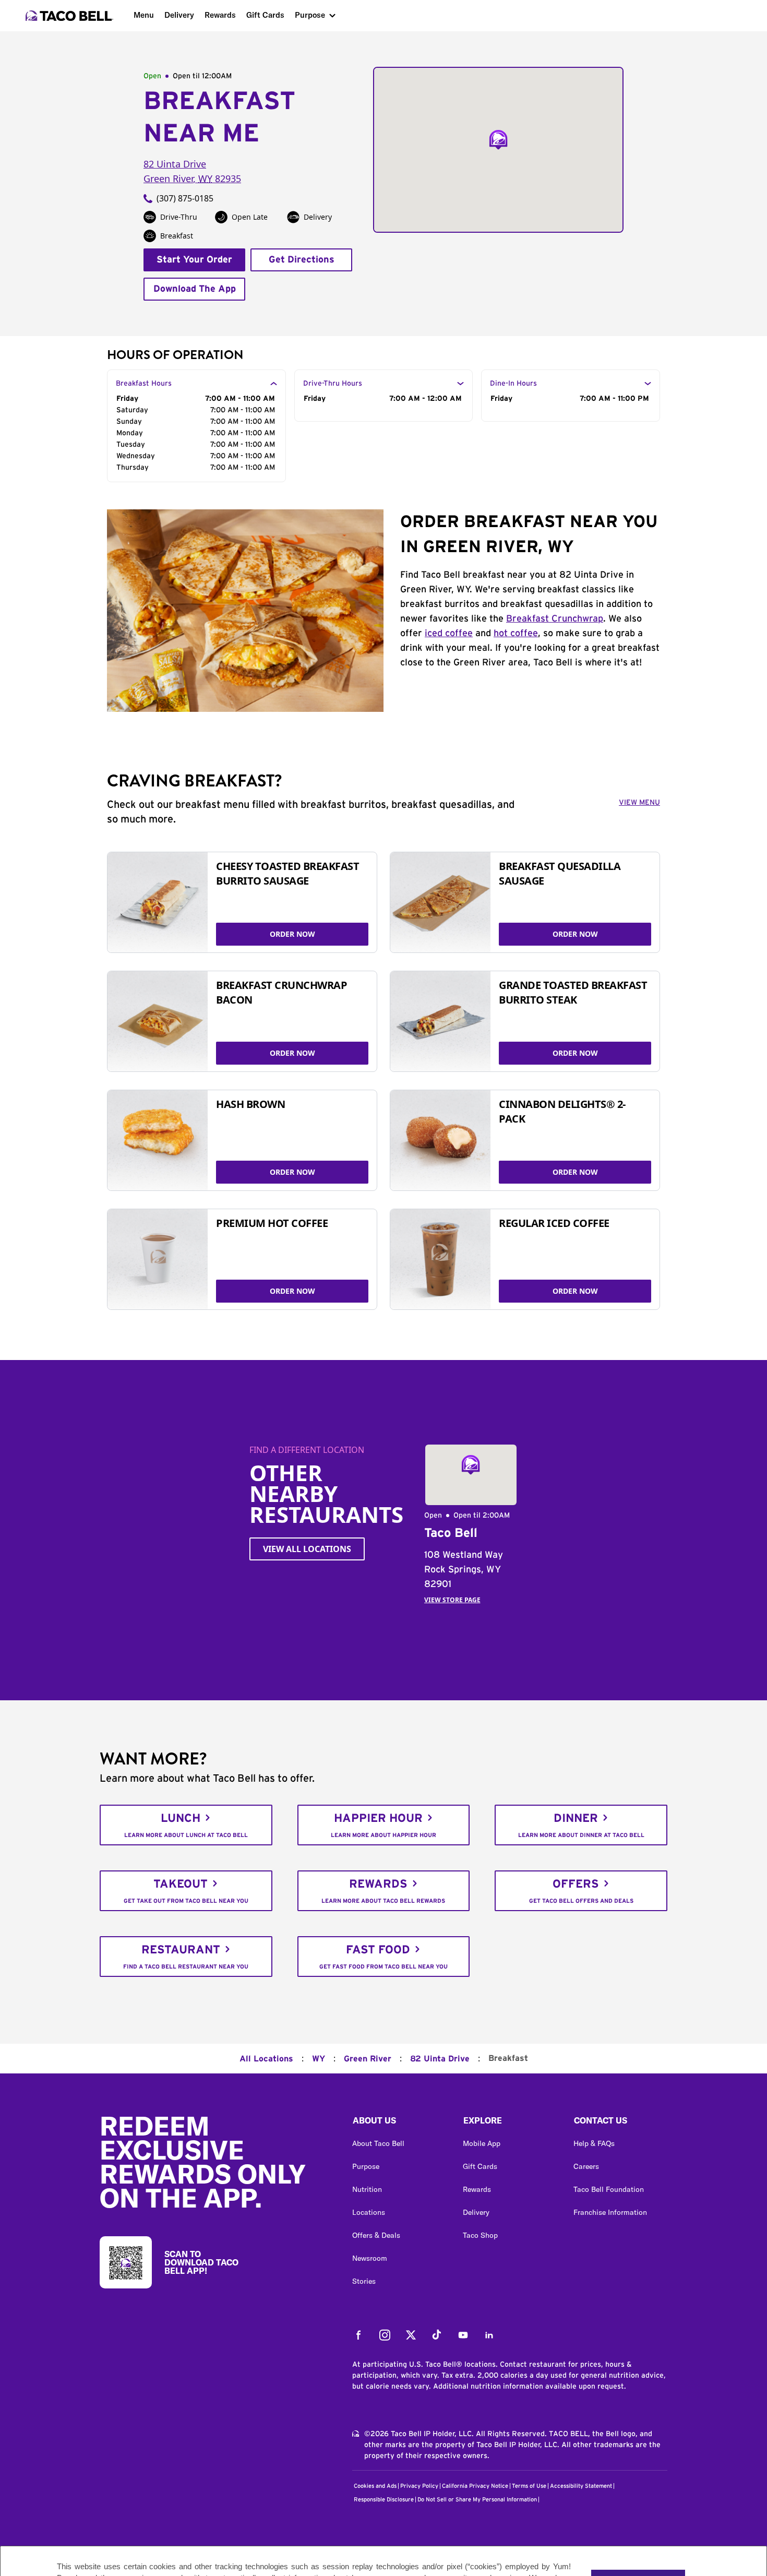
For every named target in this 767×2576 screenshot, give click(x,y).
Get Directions (302, 260)
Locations (369, 2212)
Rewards (220, 15)
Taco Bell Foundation (609, 2189)
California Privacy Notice (475, 2486)
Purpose (310, 15)
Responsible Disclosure (384, 2500)
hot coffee (516, 634)
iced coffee (449, 634)
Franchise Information (610, 2212)
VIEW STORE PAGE (452, 1600)
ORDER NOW (292, 934)
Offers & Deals (376, 2235)
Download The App (195, 289)
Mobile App (482, 2143)
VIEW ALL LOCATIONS (307, 1549)
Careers (586, 2166)
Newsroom (370, 2258)
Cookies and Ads (375, 2486)
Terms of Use (529, 2486)
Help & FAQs (594, 2143)
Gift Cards (265, 15)
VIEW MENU (639, 803)
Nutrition (367, 2189)
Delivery (179, 15)
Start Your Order (194, 260)
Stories (364, 2281)
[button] (399, 2123)
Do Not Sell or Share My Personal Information (477, 2500)
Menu (144, 15)
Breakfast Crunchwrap (555, 619)
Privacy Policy (419, 2486)
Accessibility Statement (581, 2486)
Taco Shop (480, 2235)
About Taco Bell (378, 2143)
